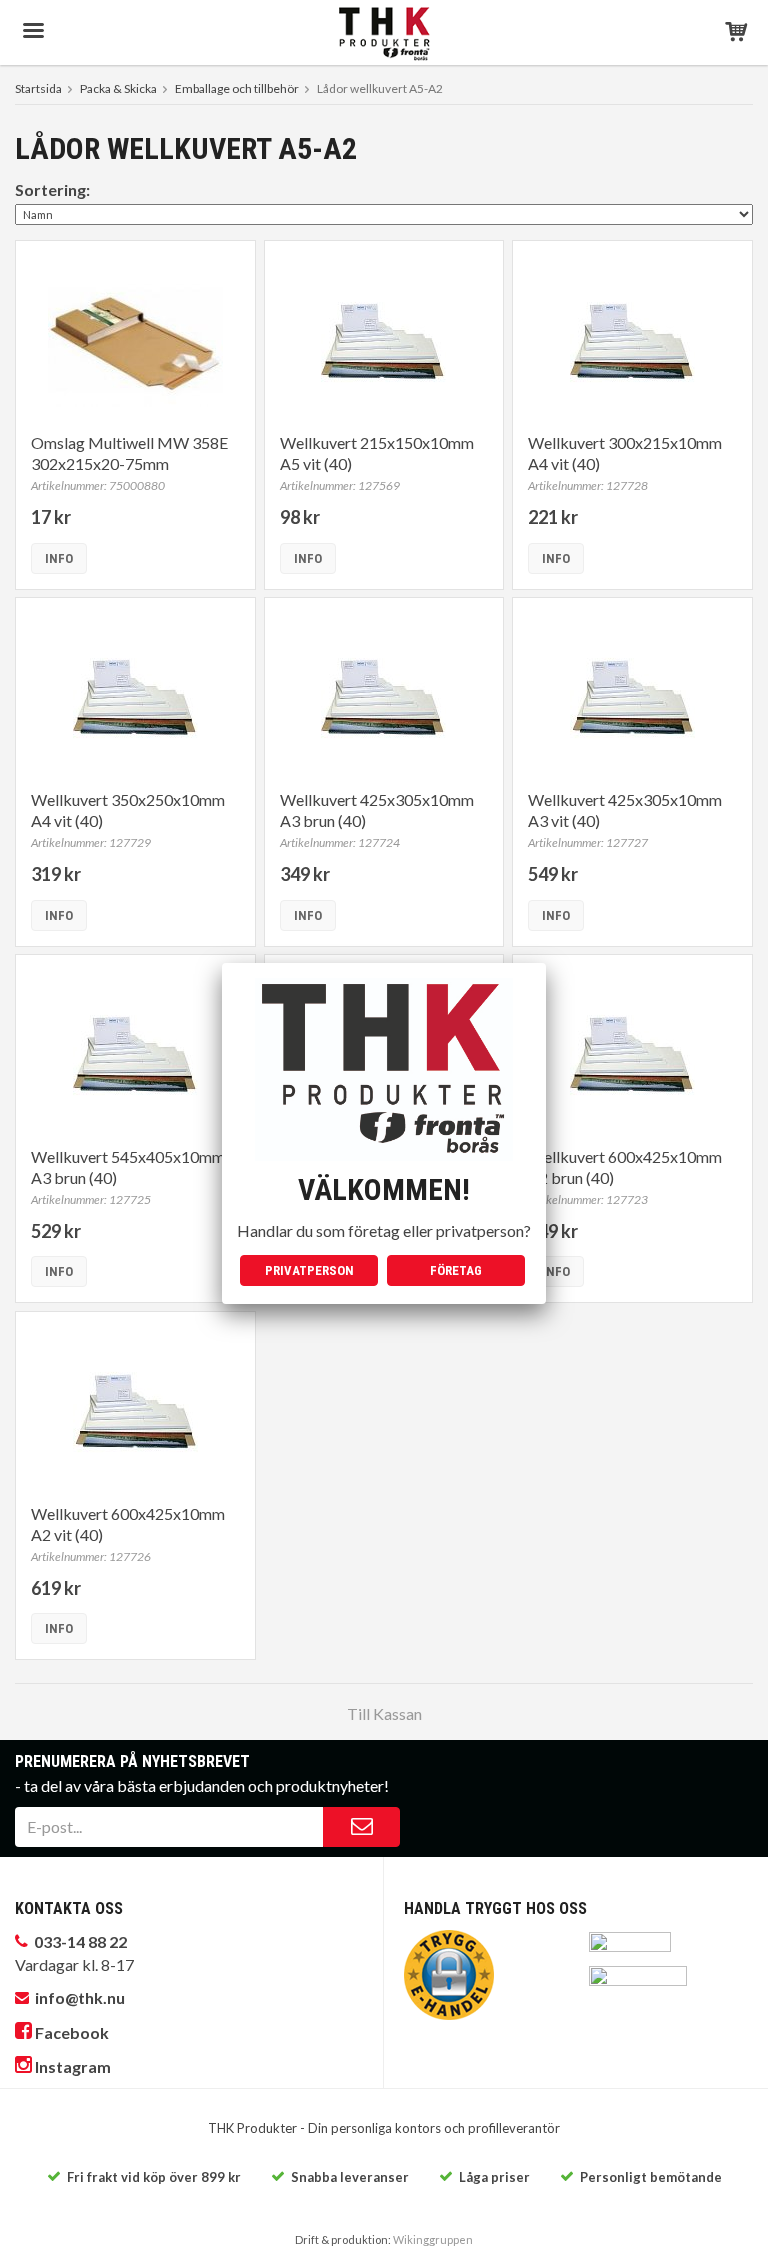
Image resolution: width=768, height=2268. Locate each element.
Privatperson (309, 1270)
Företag (456, 1270)
